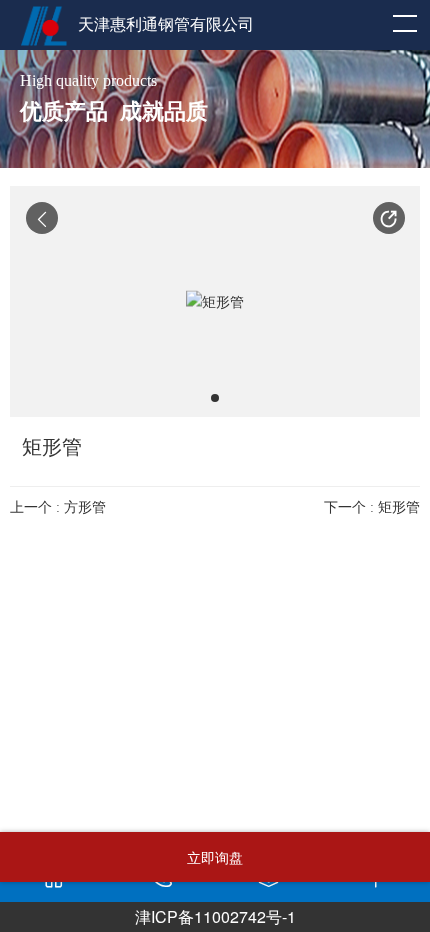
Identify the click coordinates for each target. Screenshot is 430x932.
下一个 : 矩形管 (372, 507)
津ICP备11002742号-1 (215, 916)
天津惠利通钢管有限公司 (166, 24)
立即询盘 (215, 857)
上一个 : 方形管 (58, 507)
